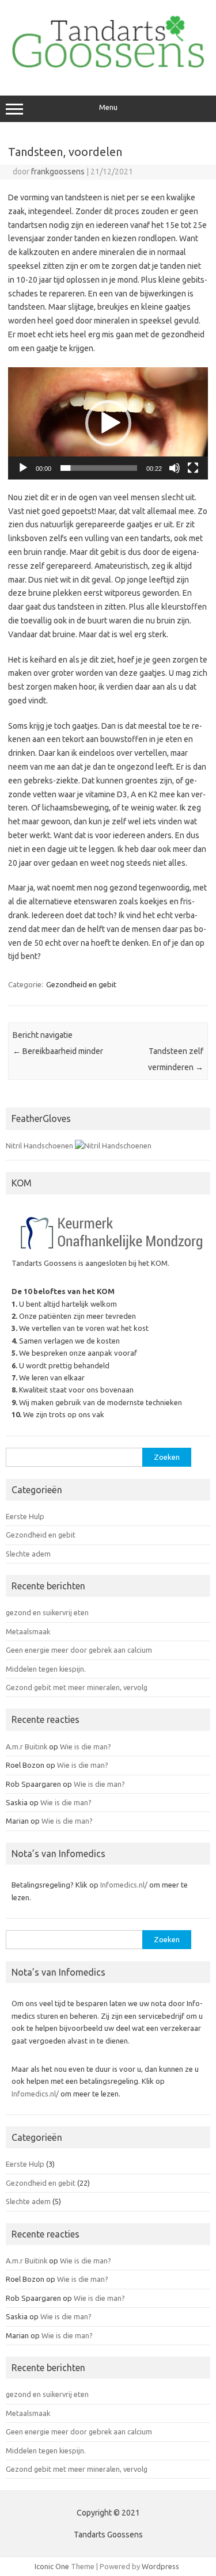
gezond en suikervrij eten (47, 1612)
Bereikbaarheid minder (58, 1051)
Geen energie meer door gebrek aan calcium (79, 1650)
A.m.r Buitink (26, 1746)
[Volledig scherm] (193, 468)
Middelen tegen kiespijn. (46, 1669)
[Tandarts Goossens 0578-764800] (108, 71)
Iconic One (52, 2566)
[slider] (99, 468)
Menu (108, 107)
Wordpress (160, 2566)
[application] (108, 423)
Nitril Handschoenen (39, 1146)
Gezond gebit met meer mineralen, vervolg (77, 1687)
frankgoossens (58, 172)
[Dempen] (175, 468)
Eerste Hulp (25, 1516)
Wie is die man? (86, 1746)
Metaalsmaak (28, 1631)
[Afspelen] (23, 468)
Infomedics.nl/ (124, 1885)
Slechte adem (28, 1554)
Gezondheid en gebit (81, 984)
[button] (108, 423)
